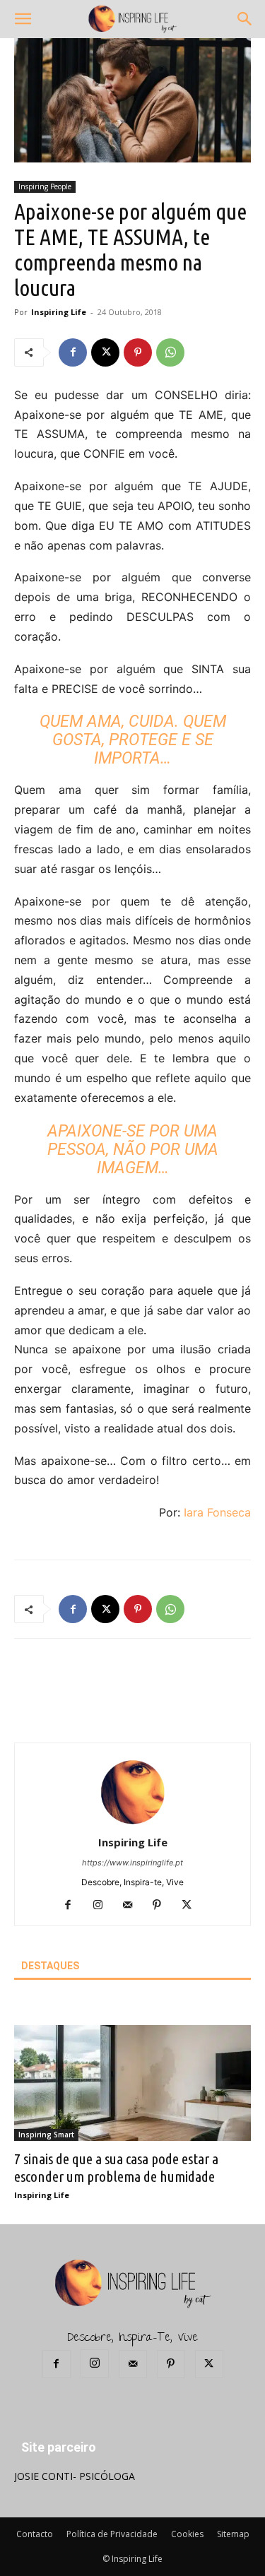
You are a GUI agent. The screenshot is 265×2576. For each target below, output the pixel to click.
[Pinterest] (138, 352)
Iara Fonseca (217, 1512)
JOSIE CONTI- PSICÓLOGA (75, 2476)
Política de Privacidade (112, 2534)
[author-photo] (133, 1823)
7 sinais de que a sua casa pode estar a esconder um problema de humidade (116, 2167)
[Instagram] (103, 1906)
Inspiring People (45, 186)
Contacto (35, 2534)
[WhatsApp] (170, 352)
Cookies (187, 2534)
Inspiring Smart (46, 2135)
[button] (23, 19)
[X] (105, 352)
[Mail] (132, 1906)
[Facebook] (73, 352)
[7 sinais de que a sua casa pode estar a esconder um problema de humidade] (132, 2083)
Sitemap (233, 2534)
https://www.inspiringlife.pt (132, 1863)
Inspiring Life (59, 312)
